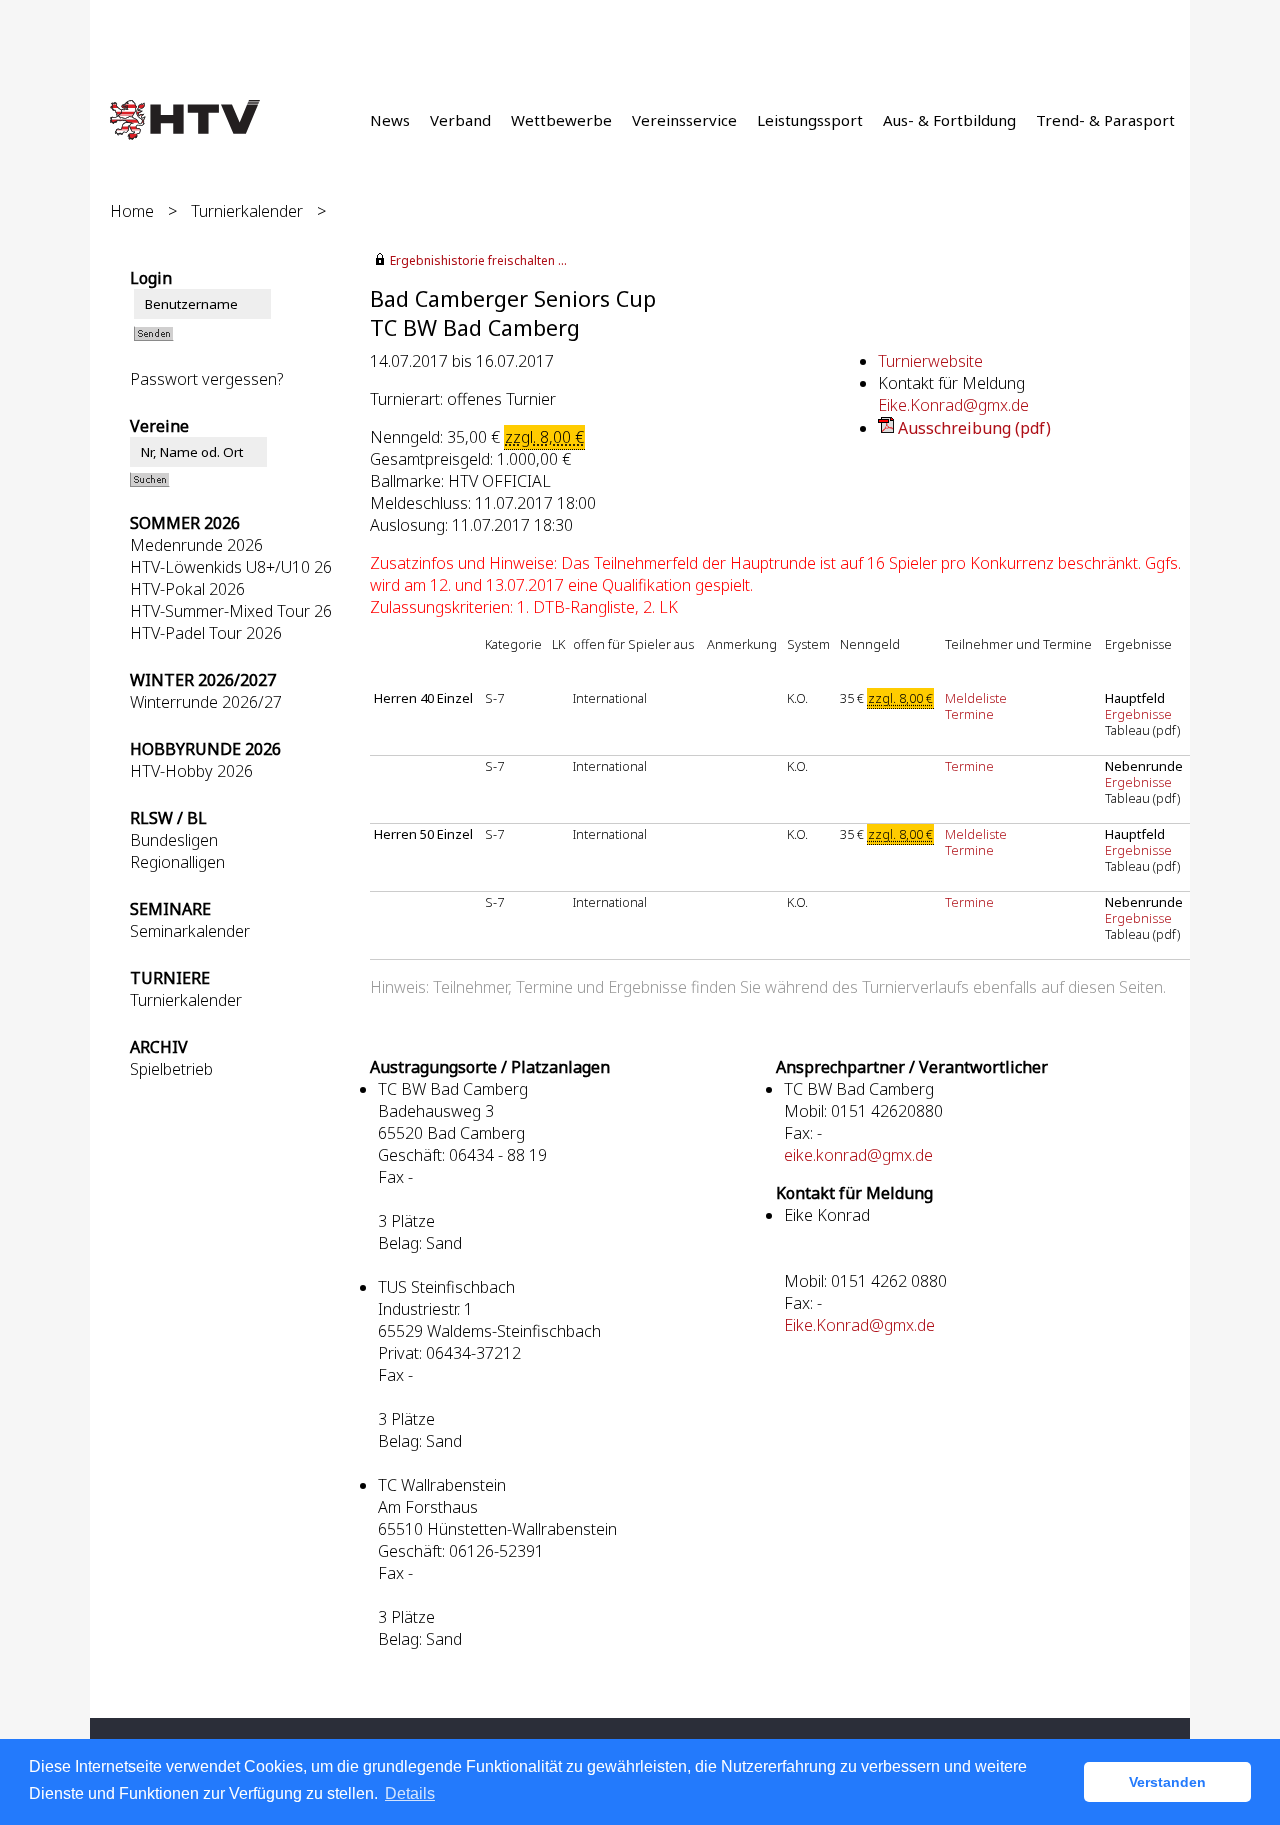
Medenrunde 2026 (196, 545)
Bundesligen (174, 840)
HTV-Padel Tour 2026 (206, 633)
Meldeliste (976, 698)
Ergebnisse (1140, 714)
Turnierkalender (247, 211)
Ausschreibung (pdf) (974, 428)
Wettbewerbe (561, 120)
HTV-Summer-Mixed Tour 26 (231, 611)
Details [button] (410, 1793)
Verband (460, 120)
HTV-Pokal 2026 (187, 589)
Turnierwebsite (930, 361)
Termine (969, 714)
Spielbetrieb (171, 1069)
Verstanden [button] (1167, 1782)
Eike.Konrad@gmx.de (953, 405)
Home (132, 211)
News (390, 120)
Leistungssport (810, 120)
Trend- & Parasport (1105, 120)
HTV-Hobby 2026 (191, 771)
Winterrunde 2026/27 (206, 702)
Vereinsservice (684, 120)
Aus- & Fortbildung (949, 120)
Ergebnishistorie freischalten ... (478, 260)
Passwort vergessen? (207, 379)
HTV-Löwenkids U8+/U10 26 (231, 567)
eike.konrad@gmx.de (858, 1155)
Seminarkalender (190, 931)
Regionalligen (177, 862)
